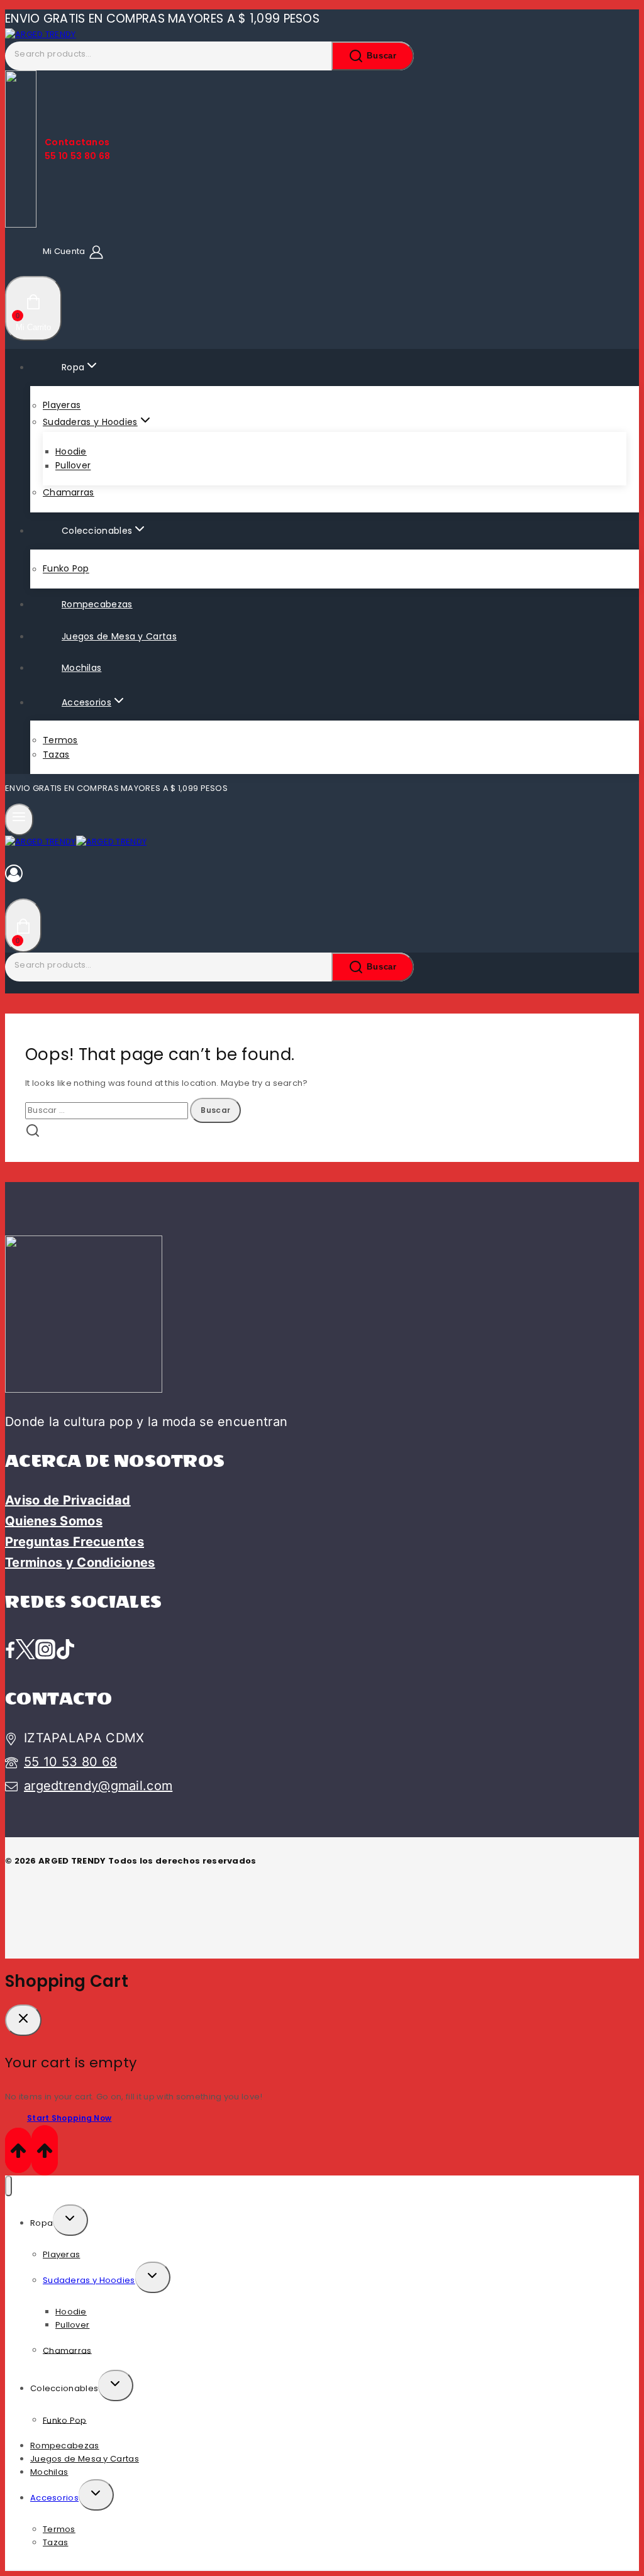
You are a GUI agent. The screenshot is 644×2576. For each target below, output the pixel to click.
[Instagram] (45, 1650)
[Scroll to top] (18, 2150)
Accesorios (54, 2498)
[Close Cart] (23, 2020)
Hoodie (71, 451)
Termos (60, 740)
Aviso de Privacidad (68, 1500)
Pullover (73, 466)
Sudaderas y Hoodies (89, 2280)
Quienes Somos (54, 1521)
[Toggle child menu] (70, 2220)
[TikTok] (65, 1650)
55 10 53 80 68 (70, 1762)
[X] (25, 1650)
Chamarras (69, 492)
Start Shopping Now (69, 2118)
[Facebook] (10, 1650)
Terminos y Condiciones (80, 1562)
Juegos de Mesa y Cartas (119, 636)
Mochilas (81, 668)
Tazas (56, 755)
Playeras (62, 406)
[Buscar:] (108, 1110)
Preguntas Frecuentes (75, 1542)
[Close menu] (8, 2186)
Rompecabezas (97, 604)
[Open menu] (19, 819)
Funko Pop (66, 569)
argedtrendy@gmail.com (98, 1786)
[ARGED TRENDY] (41, 34)
